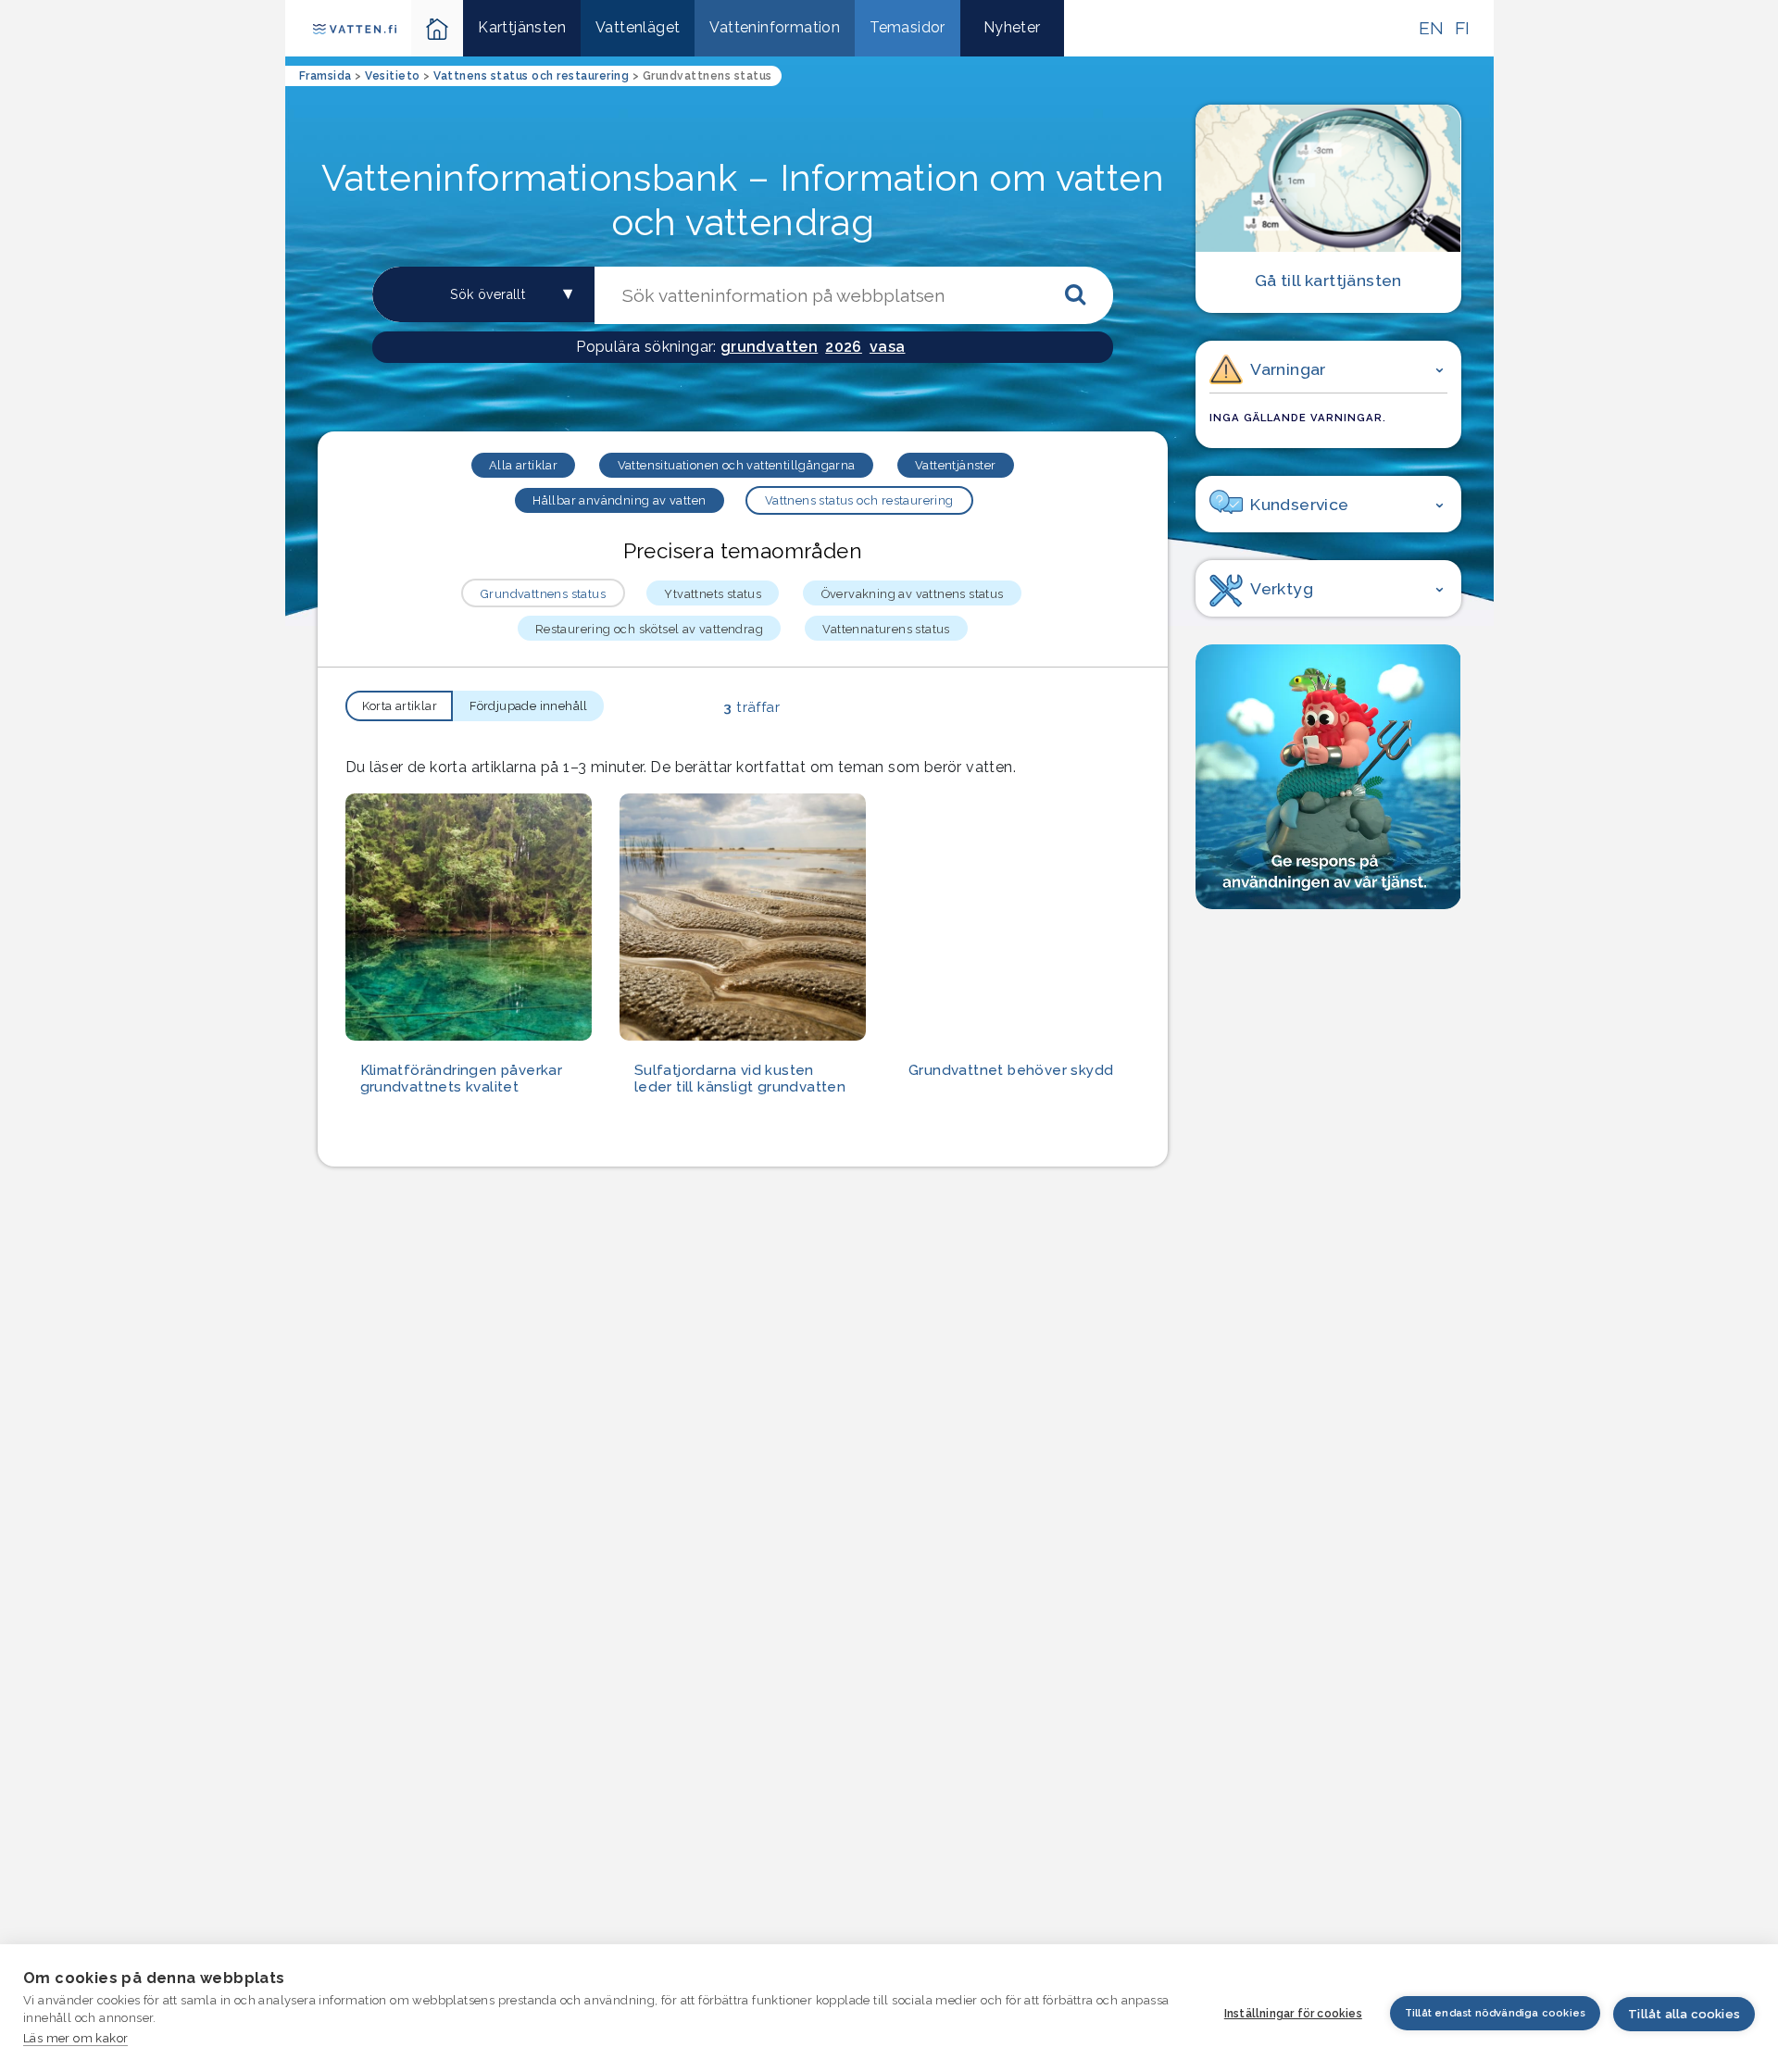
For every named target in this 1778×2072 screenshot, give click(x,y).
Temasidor (908, 27)
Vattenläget (638, 27)
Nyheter (1012, 27)
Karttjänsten (522, 27)
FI (1463, 28)
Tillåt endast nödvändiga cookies (1495, 2013)
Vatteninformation (775, 27)
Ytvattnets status (713, 594)
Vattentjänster (956, 465)
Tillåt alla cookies (1684, 2014)
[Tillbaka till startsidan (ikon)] (438, 28)
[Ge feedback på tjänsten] (1328, 777)
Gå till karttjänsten (1328, 280)
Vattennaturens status (886, 629)
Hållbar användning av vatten (619, 500)
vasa (888, 347)
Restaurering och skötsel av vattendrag (649, 629)
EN (1432, 28)
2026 (844, 347)
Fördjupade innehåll (529, 706)
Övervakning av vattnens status (913, 594)
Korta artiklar (400, 706)
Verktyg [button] (1282, 588)
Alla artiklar (523, 465)
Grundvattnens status (543, 594)
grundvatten (769, 347)
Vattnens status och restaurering (859, 500)
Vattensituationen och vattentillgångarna (737, 465)
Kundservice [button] (1299, 504)
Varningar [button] (1288, 369)
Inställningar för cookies (1293, 2014)
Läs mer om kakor (75, 2038)
